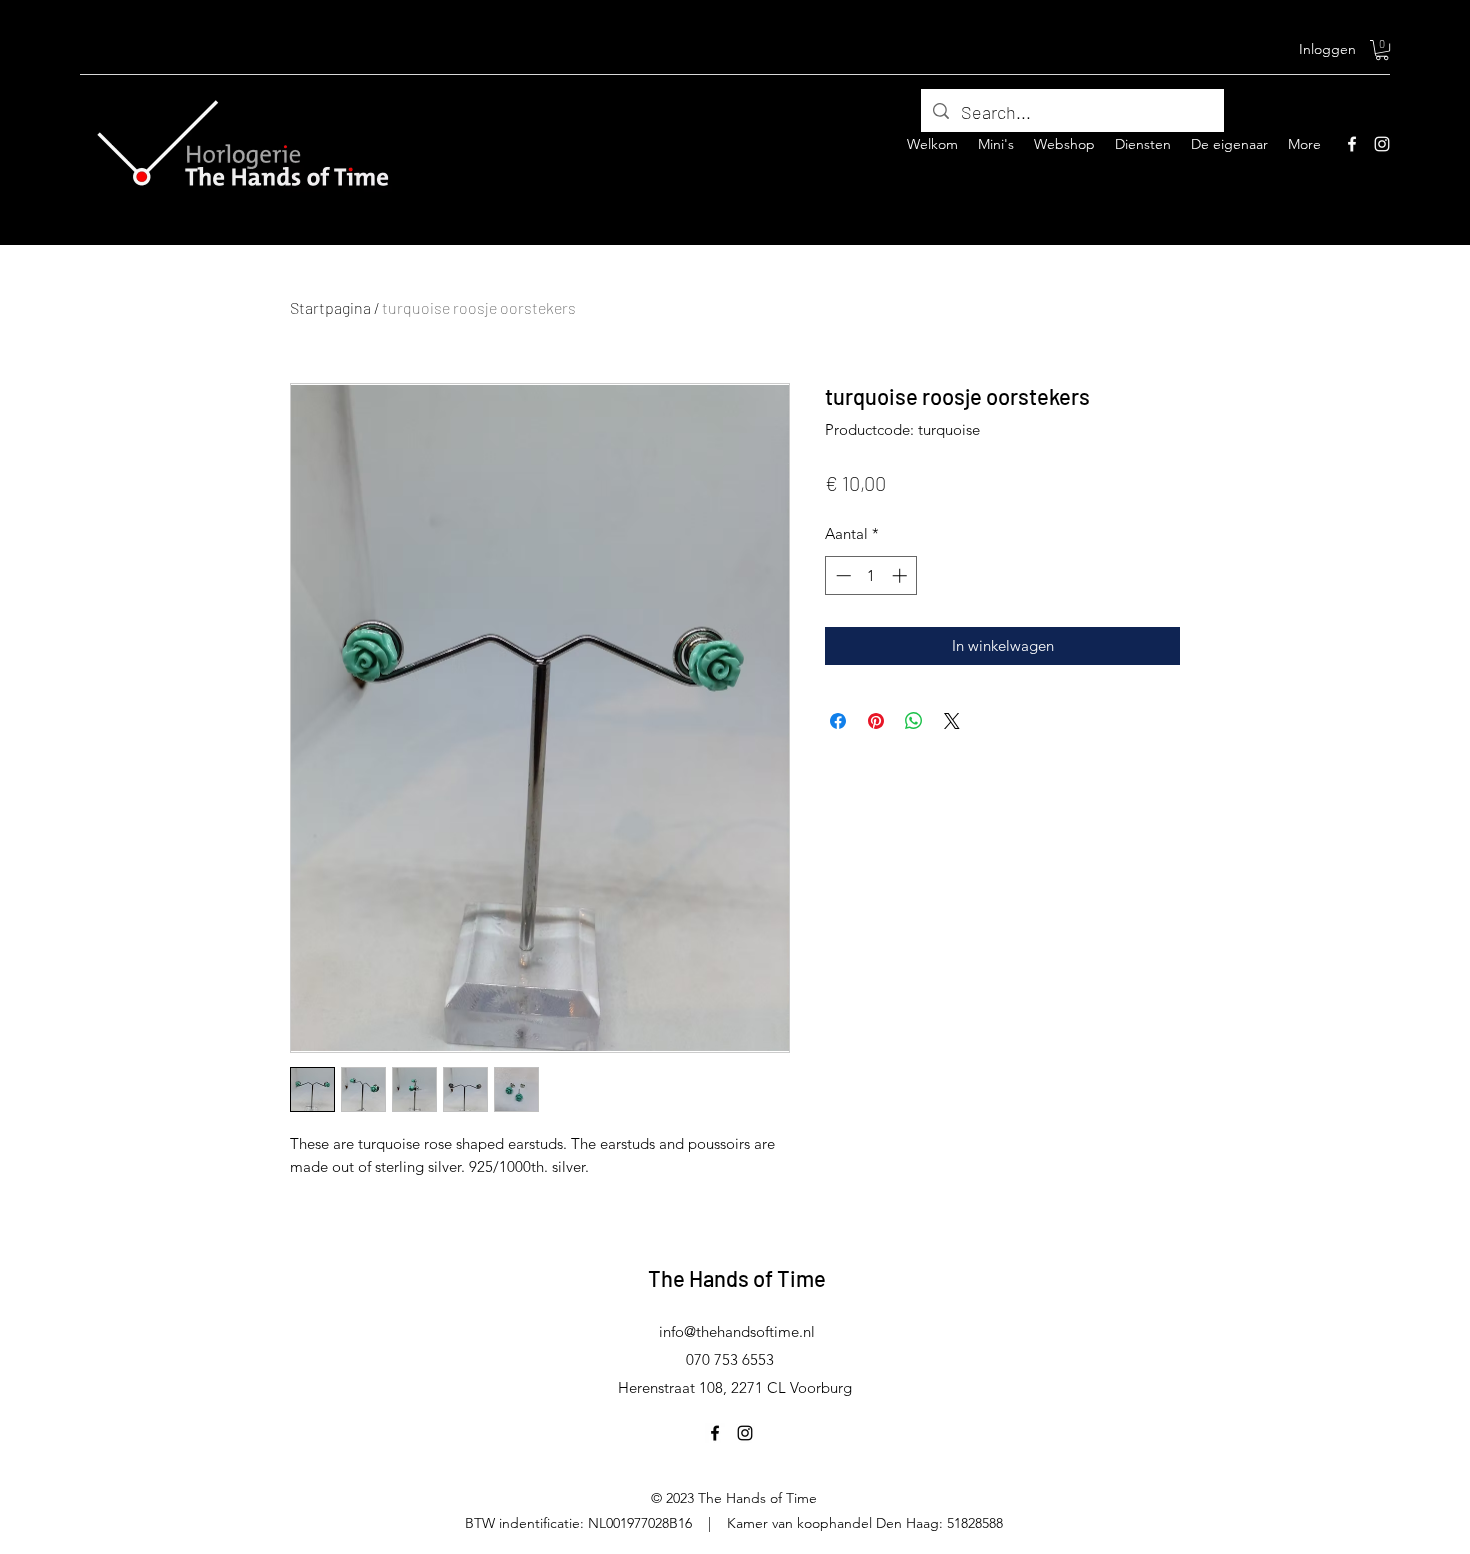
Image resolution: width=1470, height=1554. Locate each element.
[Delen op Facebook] (838, 721)
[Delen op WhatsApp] (914, 721)
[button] (1382, 50)
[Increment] (901, 575)
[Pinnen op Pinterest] (876, 721)
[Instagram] (1382, 144)
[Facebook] (1352, 144)
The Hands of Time (737, 1278)
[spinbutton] (871, 575)
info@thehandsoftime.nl (737, 1331)
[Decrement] (841, 575)
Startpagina (330, 307)
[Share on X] (952, 721)
